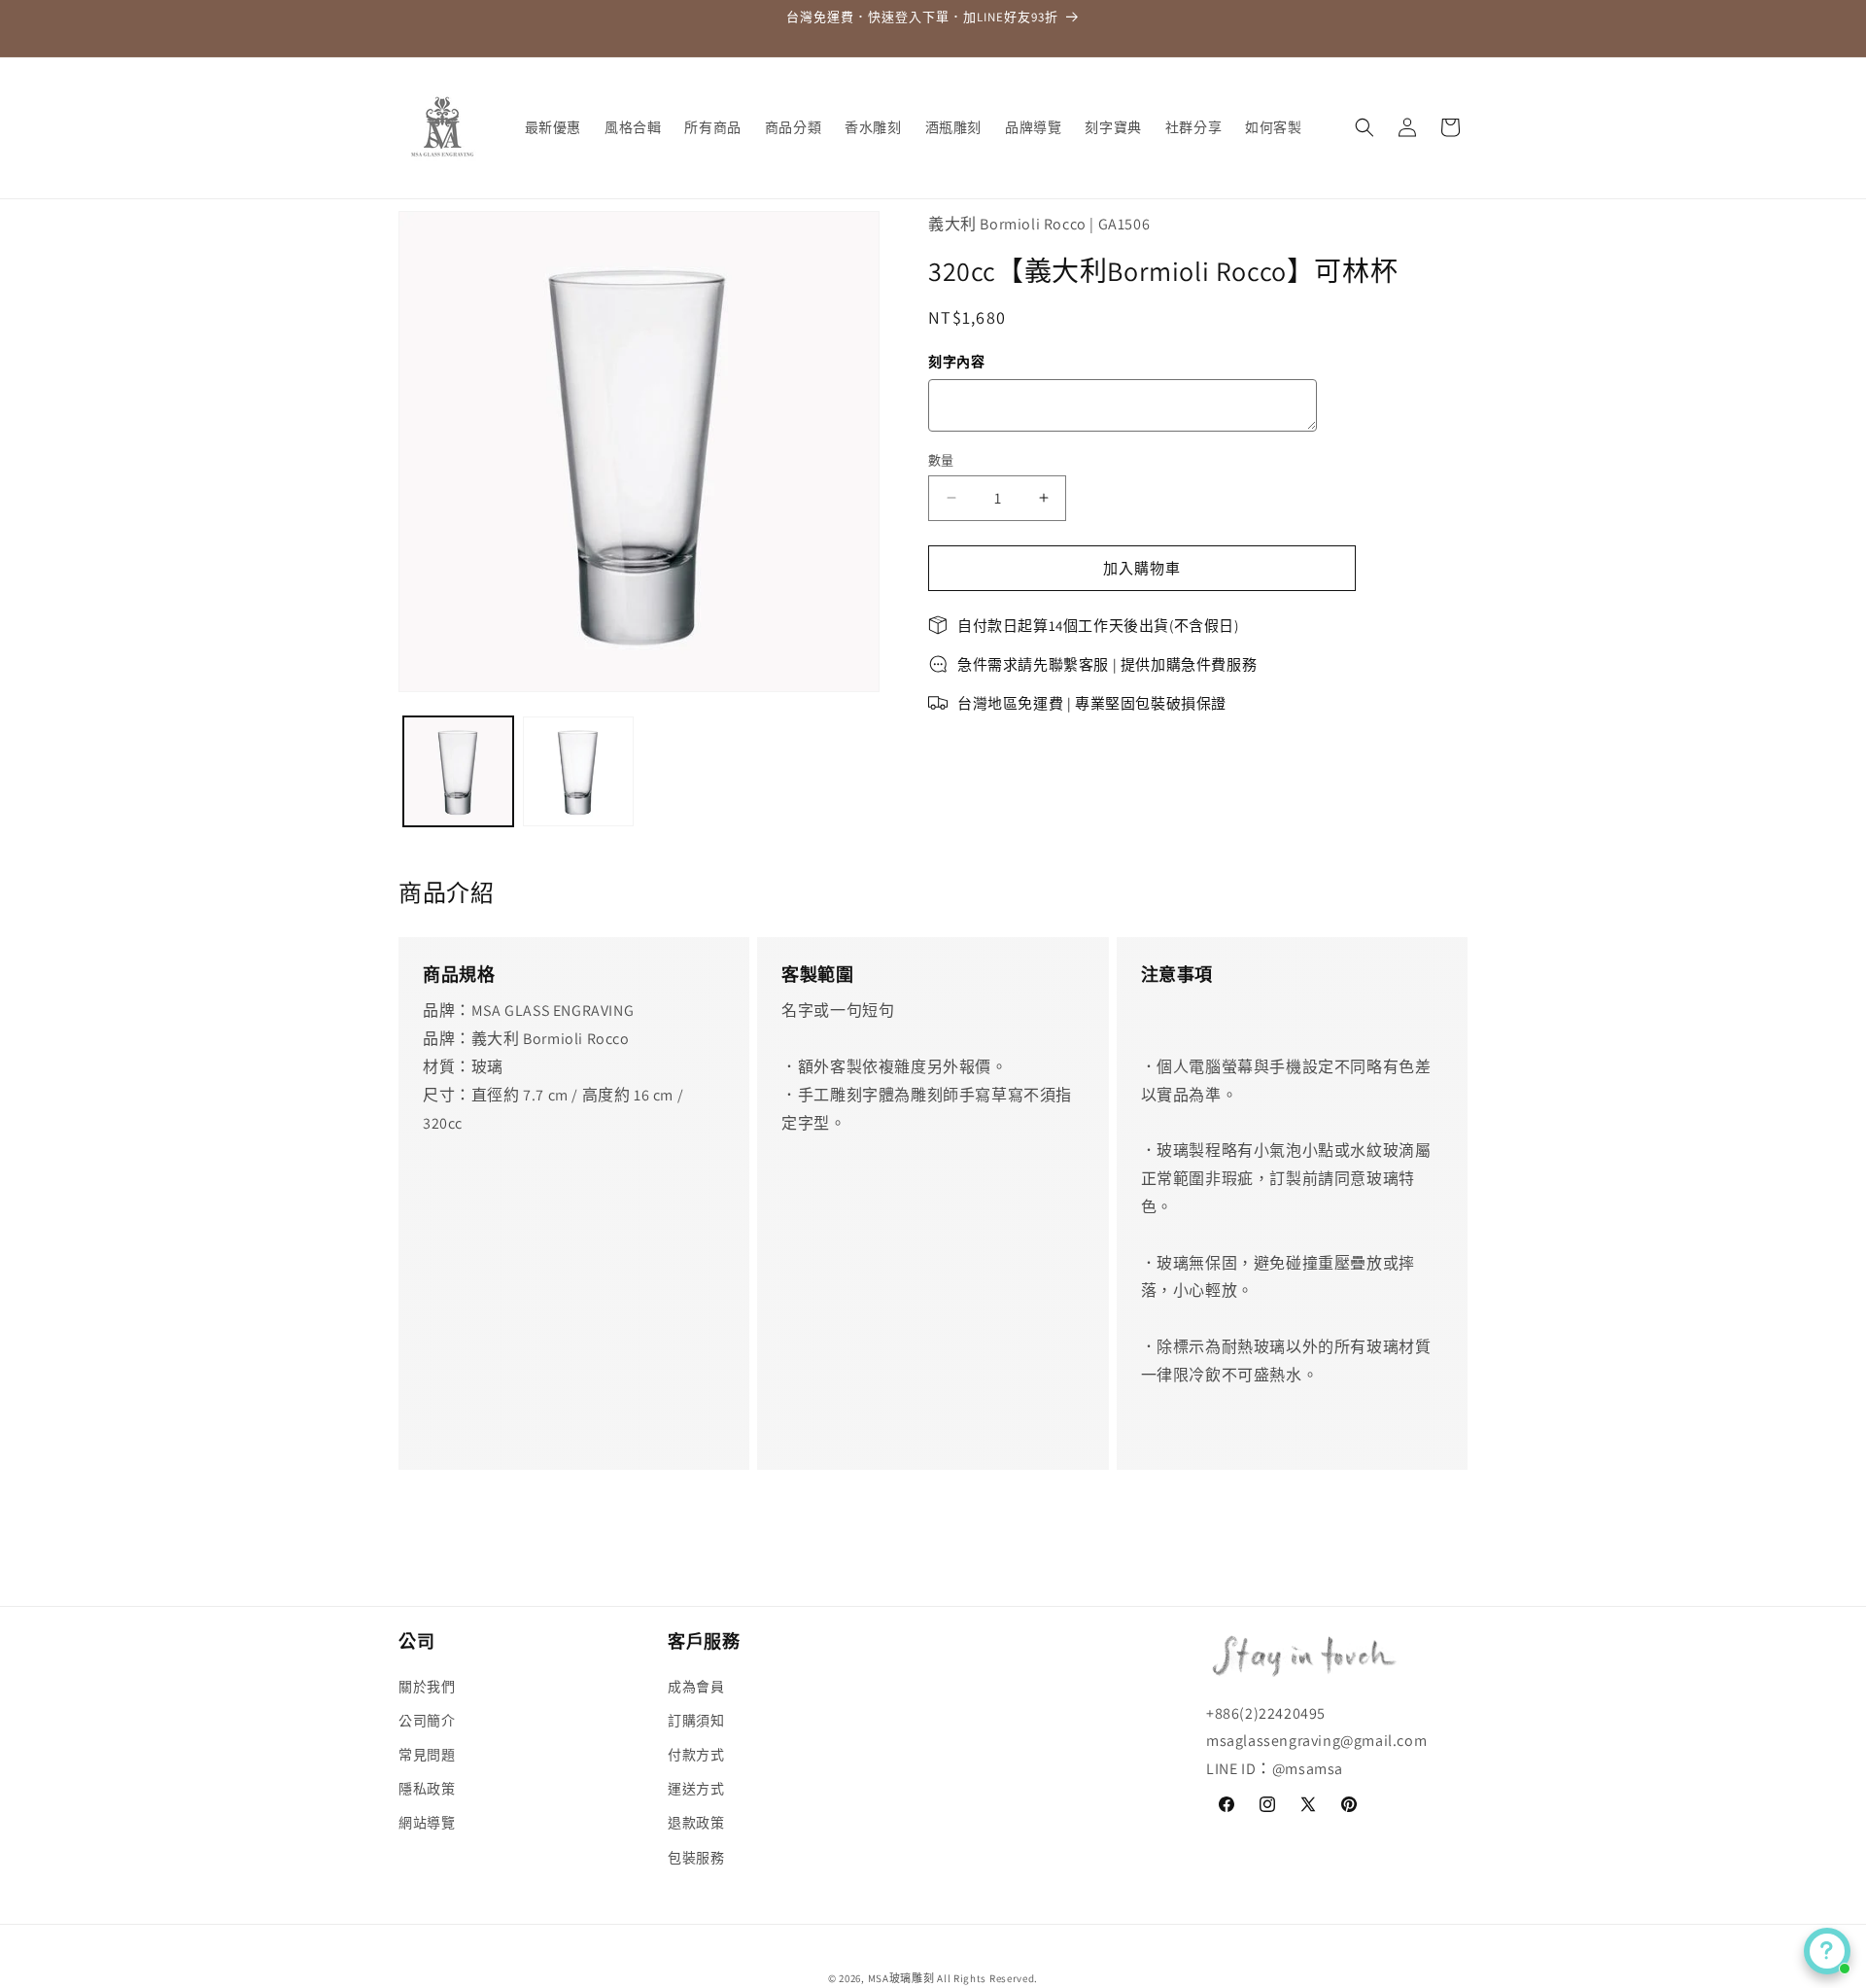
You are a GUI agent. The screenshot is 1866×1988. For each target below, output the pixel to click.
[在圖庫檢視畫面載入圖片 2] (578, 771)
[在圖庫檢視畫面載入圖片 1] (458, 771)
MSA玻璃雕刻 (901, 1978)
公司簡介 (427, 1721)
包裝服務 (696, 1857)
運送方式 (696, 1789)
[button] (1365, 127)
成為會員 (696, 1686)
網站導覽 (427, 1823)
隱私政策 (427, 1789)
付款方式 (696, 1755)
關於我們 (427, 1686)
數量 (941, 459)
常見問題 (427, 1755)
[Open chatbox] (1827, 1951)
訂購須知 (696, 1721)
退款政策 (696, 1823)
